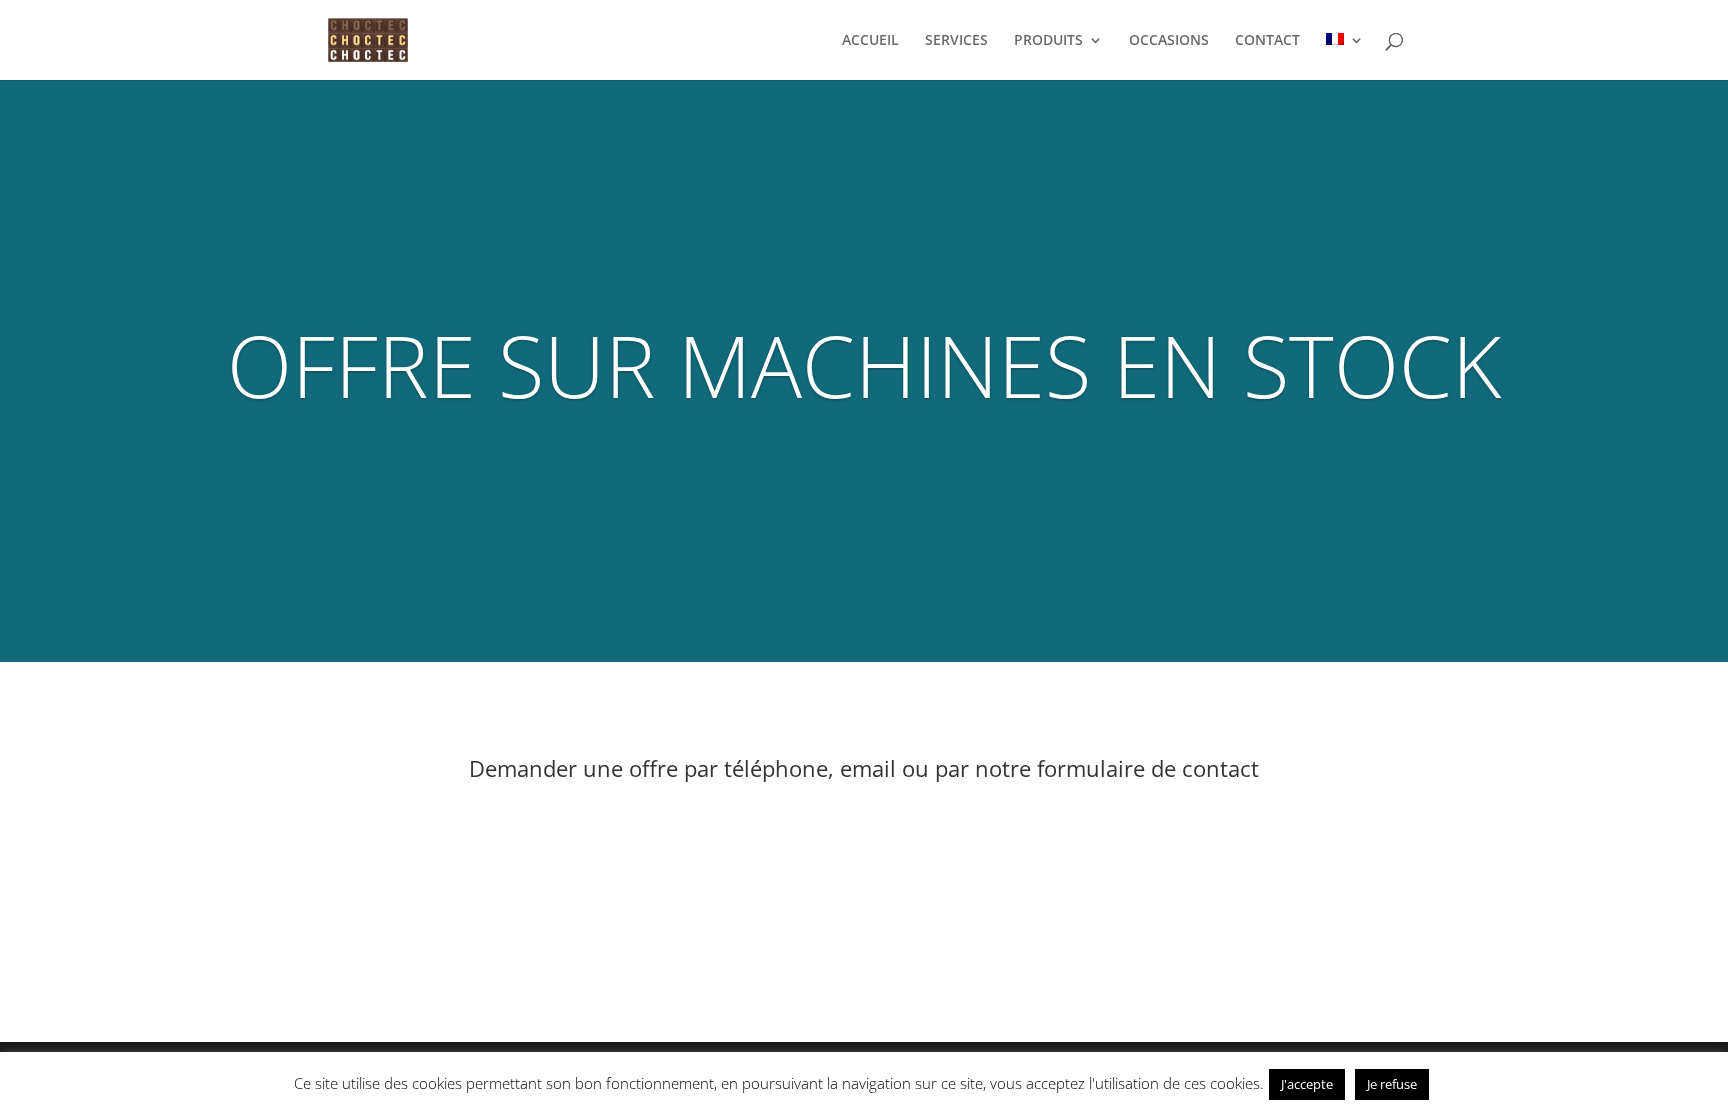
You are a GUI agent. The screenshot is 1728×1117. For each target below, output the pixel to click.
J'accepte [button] (1307, 1084)
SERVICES (956, 41)
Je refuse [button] (1392, 1084)
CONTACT (1267, 41)
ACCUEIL (870, 41)
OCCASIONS (1169, 41)
